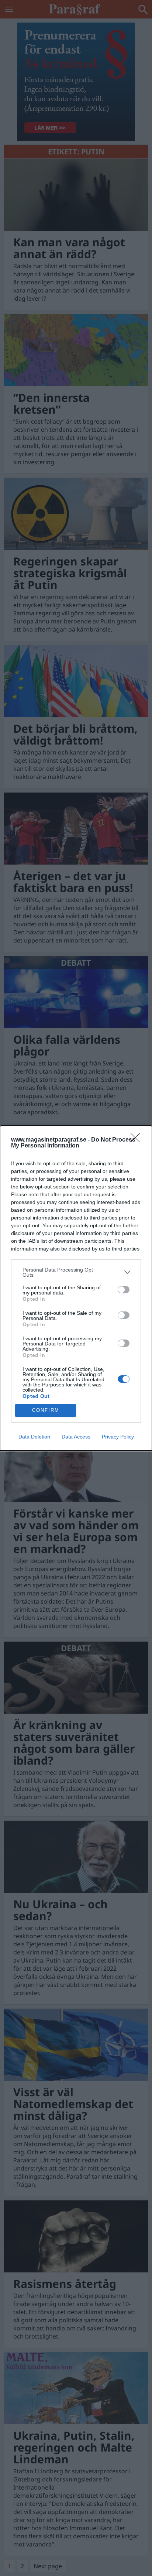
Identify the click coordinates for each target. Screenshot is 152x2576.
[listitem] (76, 1272)
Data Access (76, 1437)
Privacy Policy (118, 1437)
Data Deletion (34, 1437)
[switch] (124, 1290)
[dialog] (76, 1288)
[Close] (138, 1140)
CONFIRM (46, 1410)
